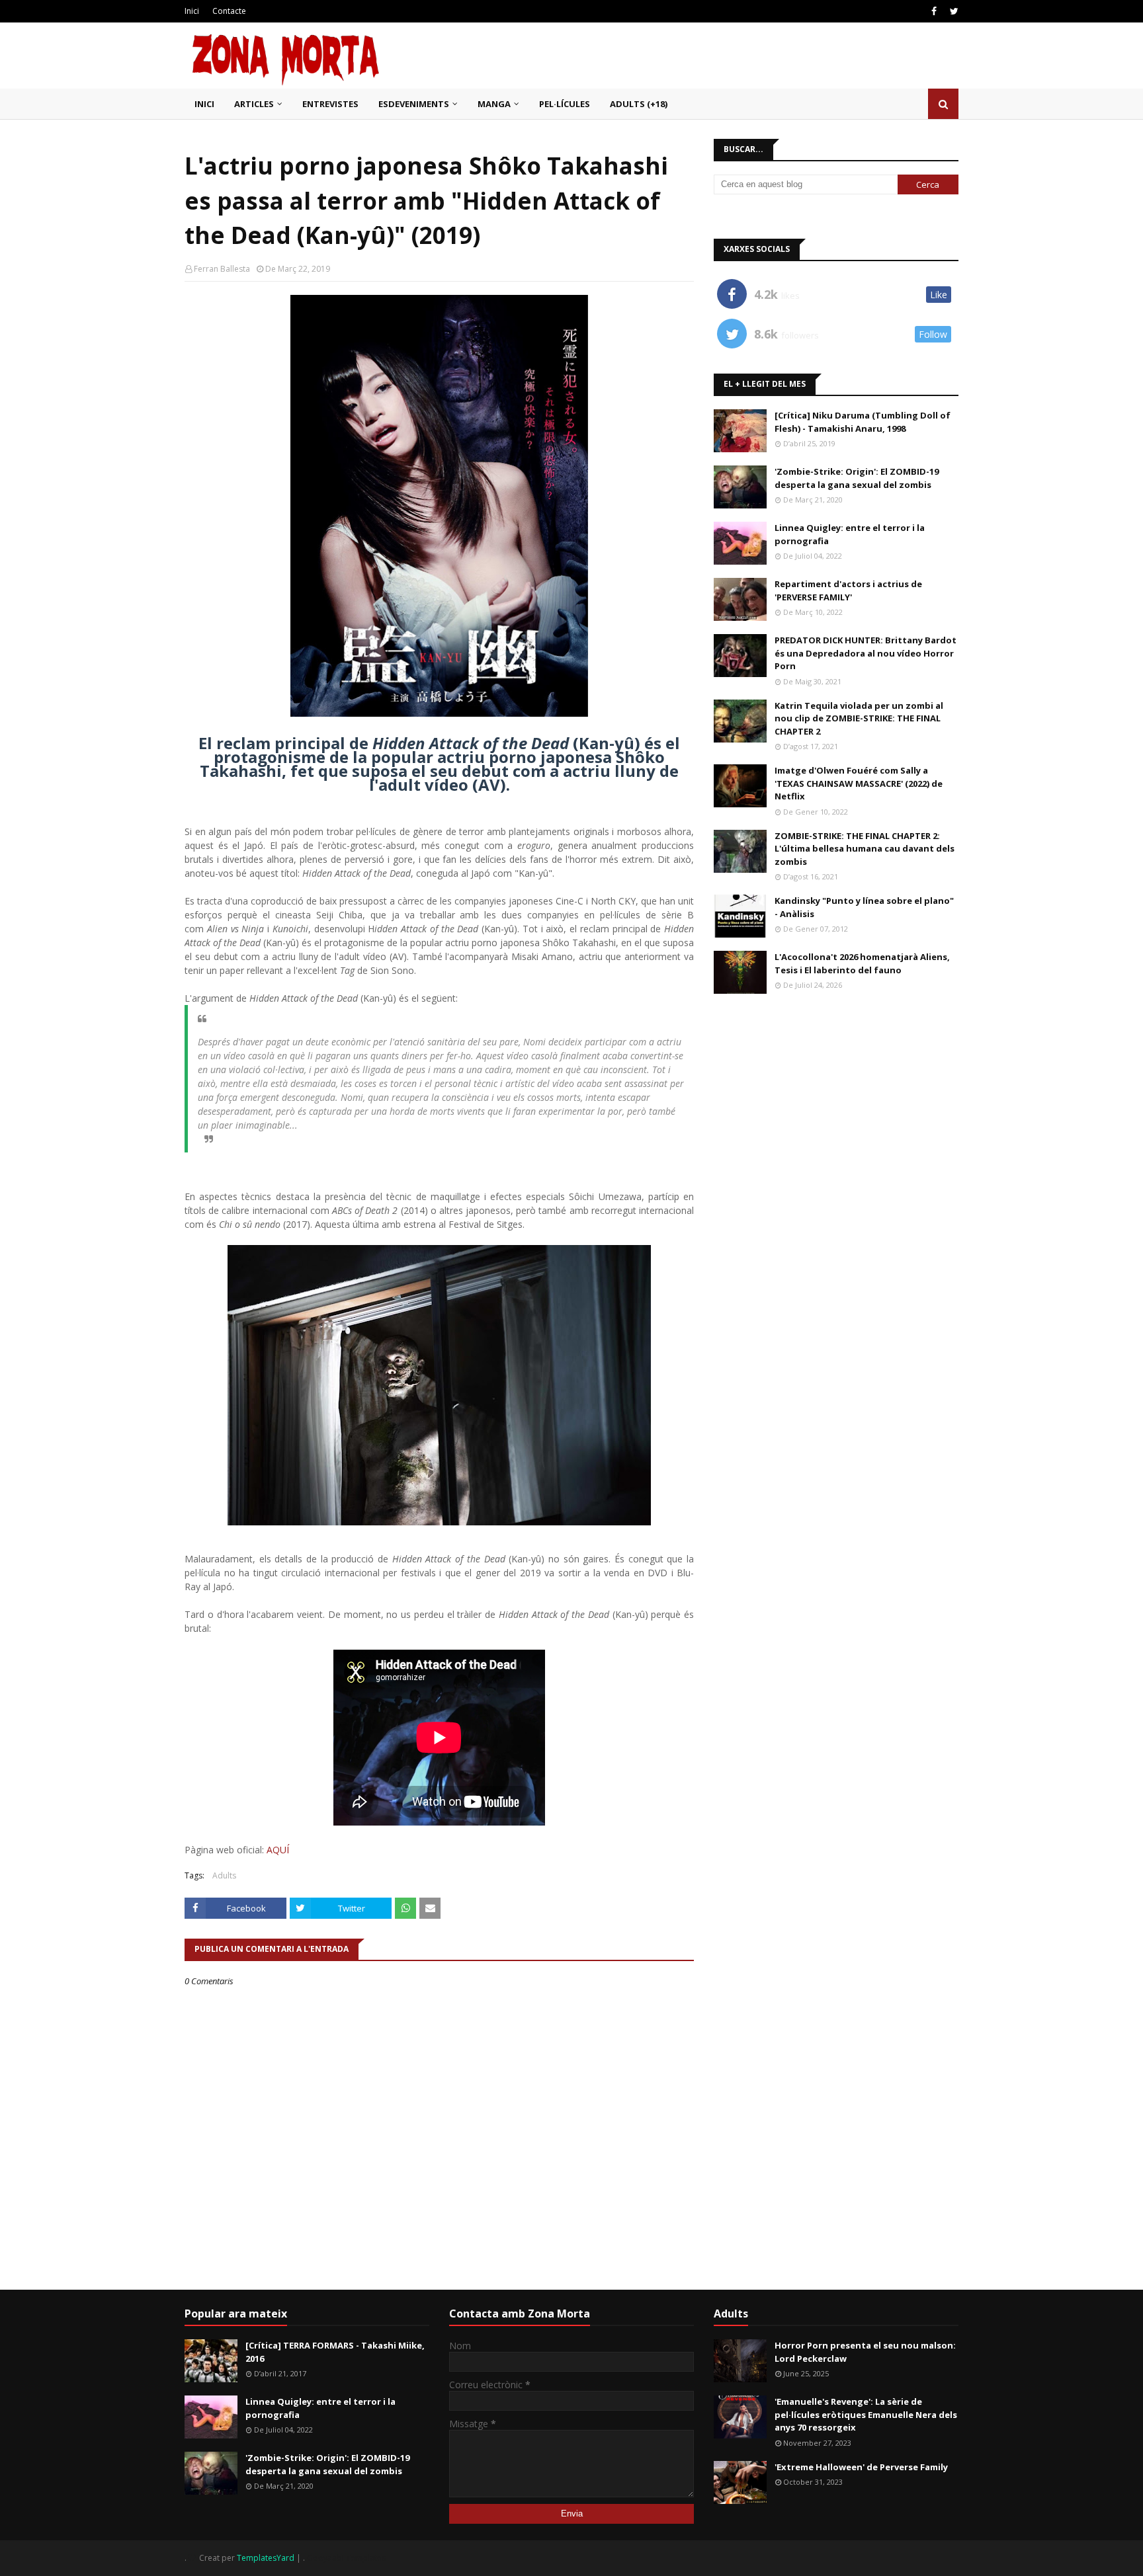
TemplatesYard (266, 2558)
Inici (192, 11)
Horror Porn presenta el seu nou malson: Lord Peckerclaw (865, 2352)
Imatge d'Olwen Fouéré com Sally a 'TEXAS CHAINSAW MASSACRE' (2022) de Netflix (859, 783)
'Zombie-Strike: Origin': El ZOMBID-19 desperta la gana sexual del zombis (857, 478)
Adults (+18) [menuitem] (639, 104)
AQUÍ (278, 1850)
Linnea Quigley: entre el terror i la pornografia (850, 534)
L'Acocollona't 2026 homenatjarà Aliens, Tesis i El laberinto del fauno (862, 963)
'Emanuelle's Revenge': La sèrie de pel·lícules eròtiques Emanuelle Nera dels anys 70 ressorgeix (866, 2414)
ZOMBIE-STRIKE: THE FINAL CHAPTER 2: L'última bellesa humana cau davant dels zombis (865, 849)
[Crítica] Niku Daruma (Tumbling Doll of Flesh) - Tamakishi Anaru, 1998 (863, 422)
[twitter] (952, 11)
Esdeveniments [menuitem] (414, 104)
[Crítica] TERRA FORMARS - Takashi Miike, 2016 (335, 2352)
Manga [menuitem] (494, 104)
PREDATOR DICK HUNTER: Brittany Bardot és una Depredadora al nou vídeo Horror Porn (866, 653)
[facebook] (934, 11)
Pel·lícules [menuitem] (565, 104)
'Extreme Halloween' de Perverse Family (861, 2467)
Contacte (229, 11)
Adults (224, 1875)
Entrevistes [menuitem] (330, 104)
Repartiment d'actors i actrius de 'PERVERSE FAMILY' (848, 590)
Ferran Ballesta (222, 269)
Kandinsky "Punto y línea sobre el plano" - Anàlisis (864, 907)
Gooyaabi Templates (346, 2558)
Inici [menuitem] (204, 104)
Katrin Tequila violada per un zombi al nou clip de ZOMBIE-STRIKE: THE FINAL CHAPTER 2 (859, 718)
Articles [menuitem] (254, 104)
